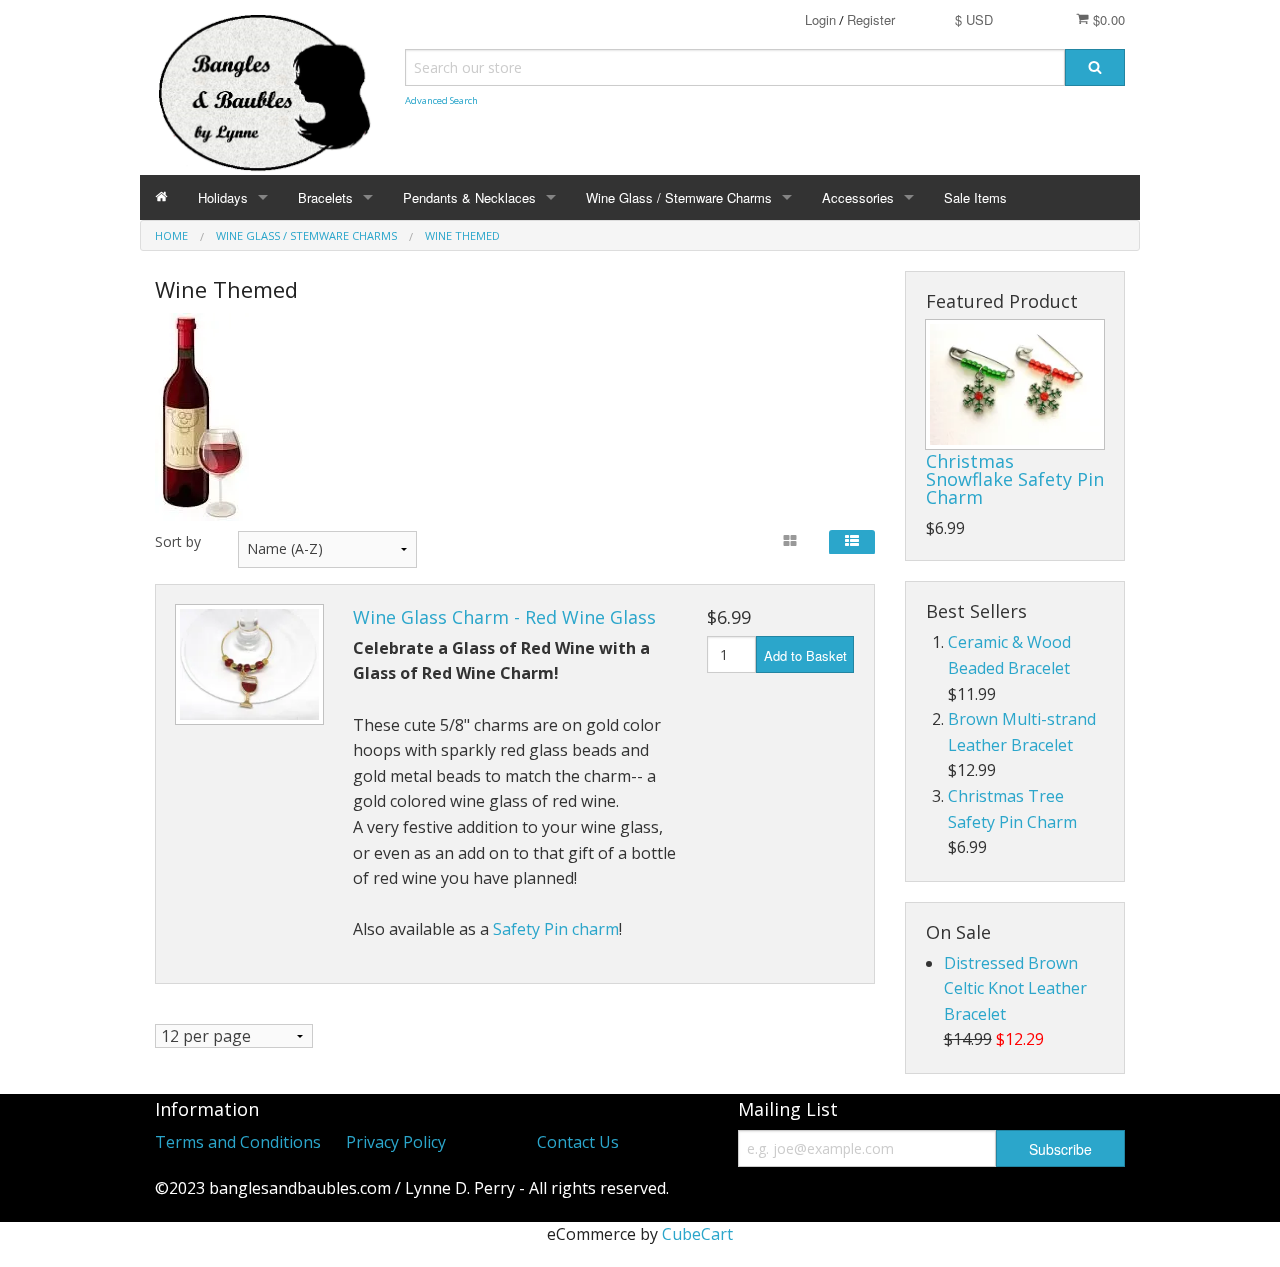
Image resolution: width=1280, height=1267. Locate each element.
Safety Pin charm (556, 929)
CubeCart (697, 1234)
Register (871, 19)
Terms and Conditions (238, 1142)
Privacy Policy (396, 1142)
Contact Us (578, 1142)
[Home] (161, 197)
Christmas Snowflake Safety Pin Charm (1015, 479)
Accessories (858, 197)
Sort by (178, 541)
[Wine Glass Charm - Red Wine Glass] (249, 664)
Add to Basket (805, 655)
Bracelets (325, 197)
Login (820, 19)
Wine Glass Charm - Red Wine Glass (504, 617)
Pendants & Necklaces (469, 197)
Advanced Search (441, 100)
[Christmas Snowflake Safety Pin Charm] (1015, 385)
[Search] (1095, 67)
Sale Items (975, 197)
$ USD (974, 19)
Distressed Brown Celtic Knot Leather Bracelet (1015, 988)
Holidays (223, 197)
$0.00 (1107, 19)
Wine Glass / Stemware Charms (679, 197)
